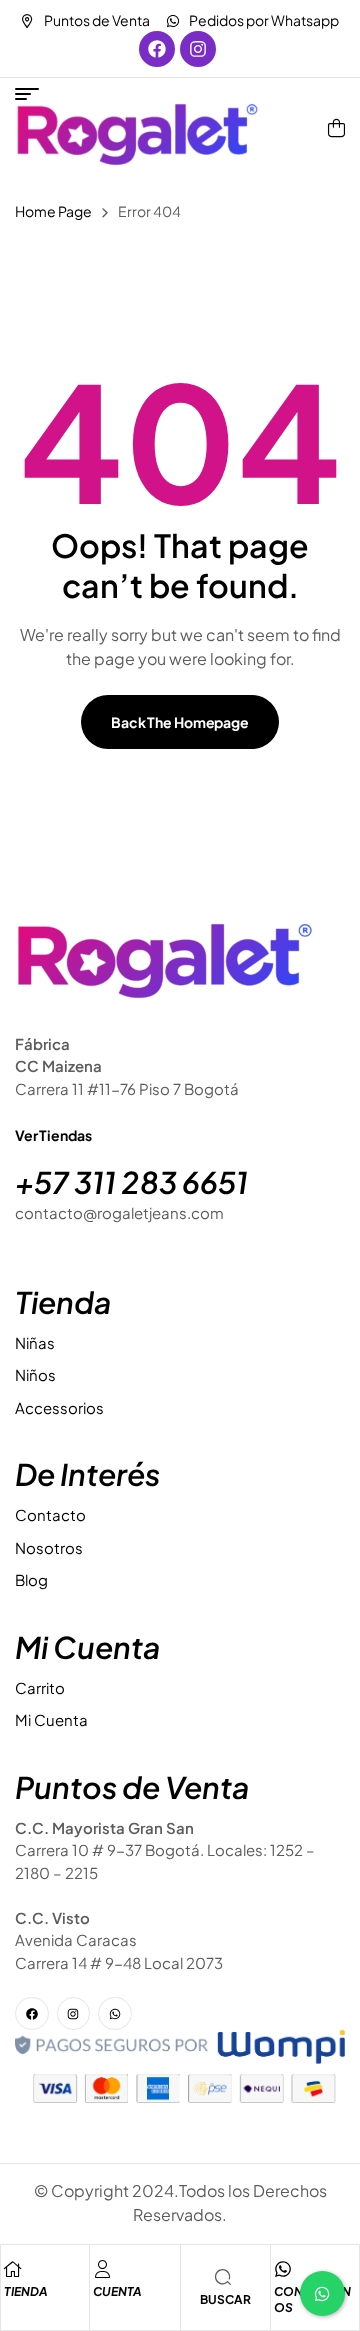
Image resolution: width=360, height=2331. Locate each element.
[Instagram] (198, 49)
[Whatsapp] (115, 2014)
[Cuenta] (102, 2269)
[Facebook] (157, 49)
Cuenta (117, 2291)
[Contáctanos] (283, 2269)
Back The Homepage (180, 722)
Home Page (53, 211)
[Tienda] (13, 2269)
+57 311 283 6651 (131, 1182)
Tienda (26, 2291)
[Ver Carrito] (336, 128)
